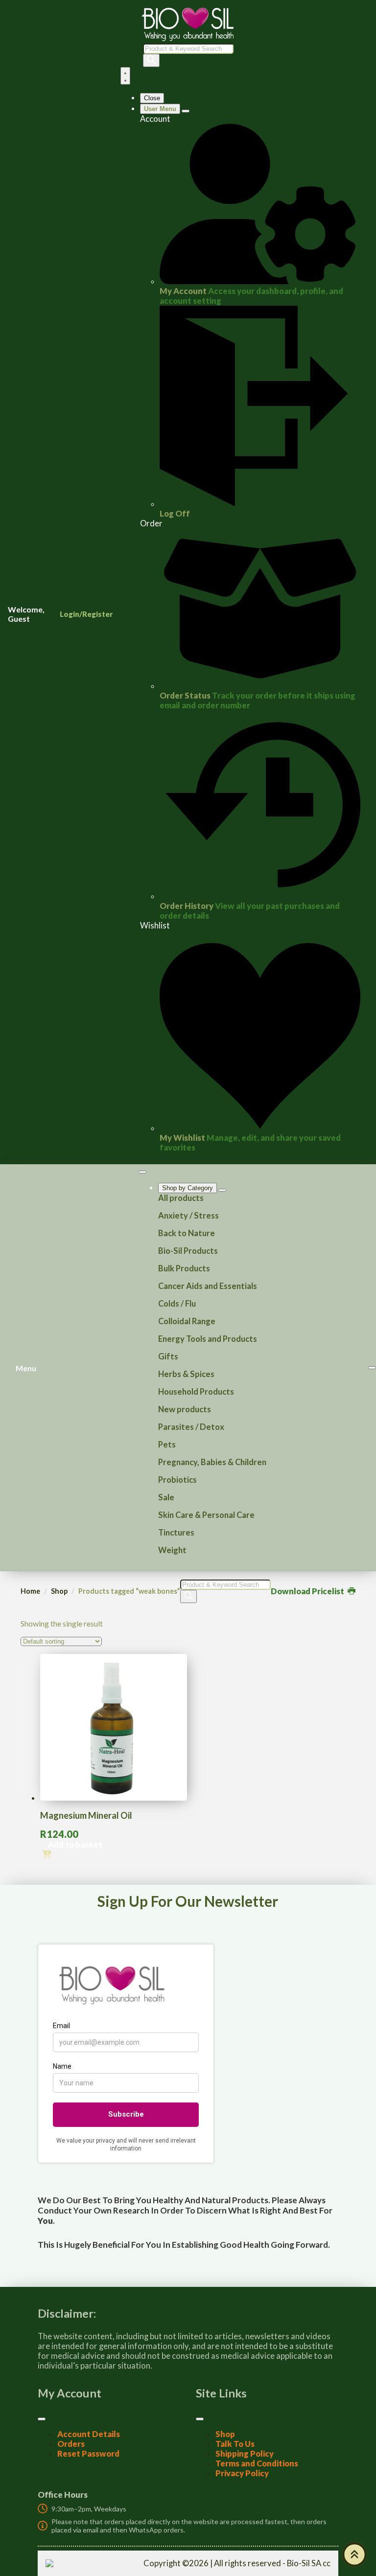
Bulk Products (184, 1268)
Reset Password (88, 2454)
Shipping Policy (245, 2454)
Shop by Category (188, 1188)
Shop (59, 1591)
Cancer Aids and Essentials (208, 1286)
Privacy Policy (242, 2473)
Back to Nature (187, 1233)
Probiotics (177, 1480)
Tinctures (176, 1533)
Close (152, 98)
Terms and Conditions (257, 2463)
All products (181, 1198)
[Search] (151, 60)
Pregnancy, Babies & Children (212, 1462)
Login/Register (86, 614)
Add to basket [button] (75, 1845)
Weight (172, 1550)
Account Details (89, 2434)
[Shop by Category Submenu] (222, 1190)
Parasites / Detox (191, 1427)
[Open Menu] (125, 76)
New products (185, 1409)
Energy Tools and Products (208, 1339)
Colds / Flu (177, 1304)
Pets (167, 1445)
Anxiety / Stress (188, 1216)
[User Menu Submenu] (186, 111)
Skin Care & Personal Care (206, 1515)
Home (30, 1591)
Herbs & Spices (186, 1374)
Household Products (196, 1392)
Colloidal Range (187, 1321)
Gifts (168, 1356)
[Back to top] (354, 2554)
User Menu (160, 109)
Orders (71, 2444)
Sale (166, 1497)
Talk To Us (235, 2444)
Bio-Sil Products (188, 1251)
